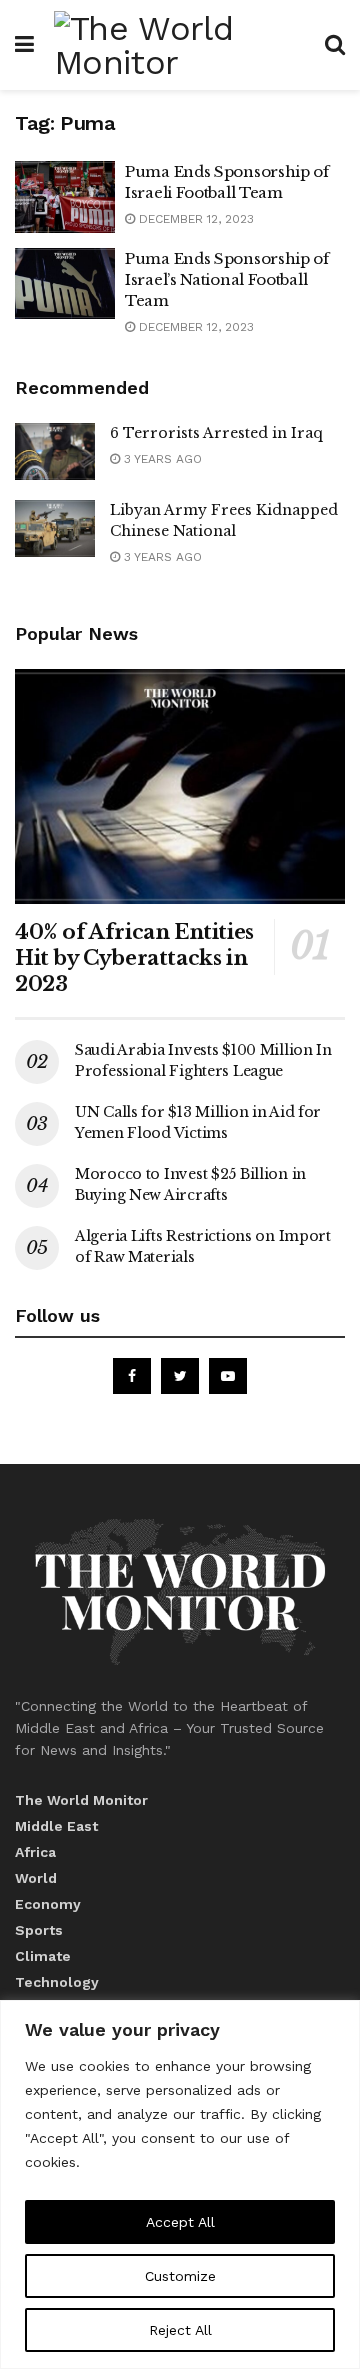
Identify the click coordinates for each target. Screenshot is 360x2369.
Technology (57, 1982)
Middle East (56, 1826)
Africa (35, 1852)
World (36, 1878)
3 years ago (161, 459)
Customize (180, 2276)
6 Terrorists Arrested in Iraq (216, 433)
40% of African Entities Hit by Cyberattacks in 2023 (134, 958)
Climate (43, 1956)
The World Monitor (81, 1800)
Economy (48, 1904)
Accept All (180, 2222)
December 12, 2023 (194, 219)
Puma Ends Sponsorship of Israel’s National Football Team (227, 279)
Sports (39, 1930)
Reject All (180, 2330)
